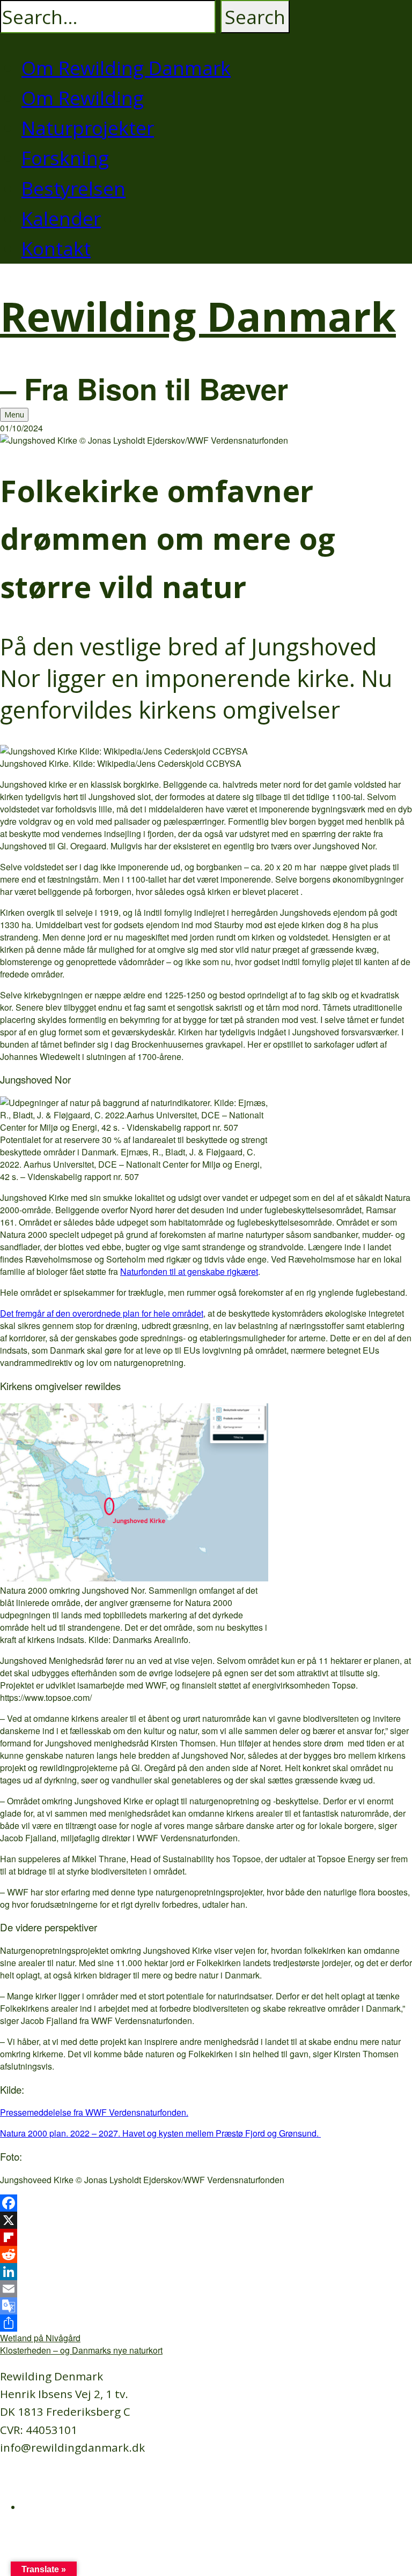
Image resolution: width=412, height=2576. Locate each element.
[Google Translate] (206, 2306)
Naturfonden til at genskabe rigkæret (189, 1271)
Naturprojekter (88, 128)
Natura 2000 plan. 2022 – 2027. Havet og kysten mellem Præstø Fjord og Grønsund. (160, 2133)
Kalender (61, 218)
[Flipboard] (206, 2237)
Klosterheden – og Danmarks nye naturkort (81, 2350)
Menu (14, 415)
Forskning (65, 158)
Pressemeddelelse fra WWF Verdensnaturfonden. (94, 2112)
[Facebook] (206, 2203)
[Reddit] (206, 2254)
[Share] (206, 2323)
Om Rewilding (83, 98)
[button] (255, 17)
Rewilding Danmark (198, 316)
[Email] (206, 2289)
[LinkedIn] (206, 2272)
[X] (206, 2220)
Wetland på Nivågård (40, 2338)
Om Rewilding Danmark (126, 68)
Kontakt (56, 248)
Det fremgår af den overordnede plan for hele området (102, 1313)
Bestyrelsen (73, 188)
